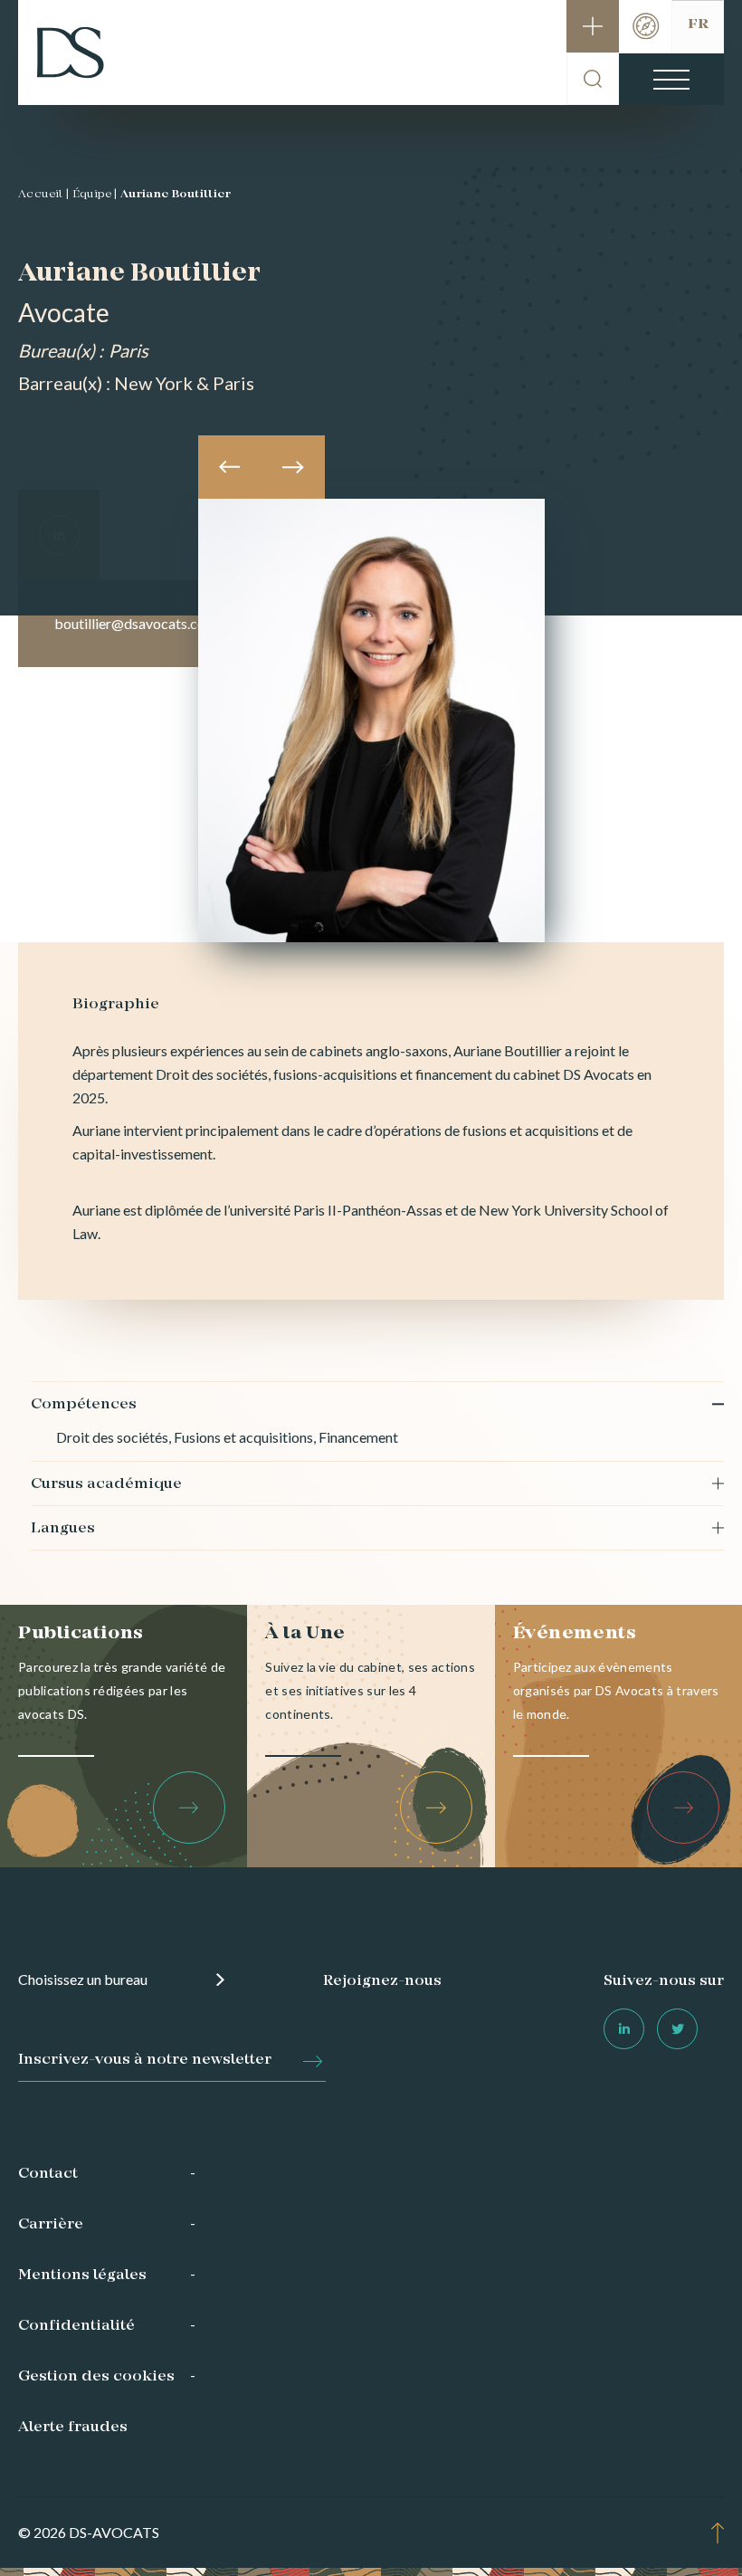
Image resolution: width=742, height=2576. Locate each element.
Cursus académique (106, 1484)
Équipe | (95, 195)
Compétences (84, 1405)
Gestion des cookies (96, 2377)
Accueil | (44, 195)
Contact (48, 2174)
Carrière (51, 2225)
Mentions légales (82, 2275)
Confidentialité (76, 2326)
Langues (63, 1529)
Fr (698, 24)
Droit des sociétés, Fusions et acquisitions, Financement (227, 1437)
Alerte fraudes (73, 2428)
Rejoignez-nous (382, 1981)
